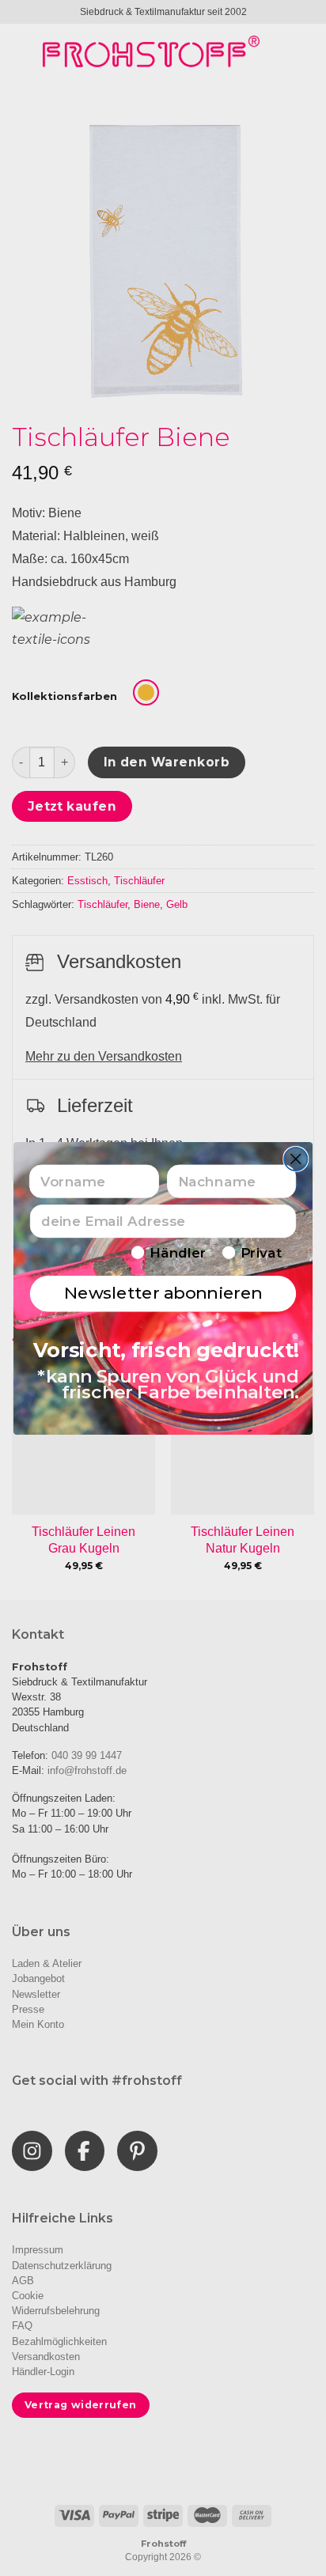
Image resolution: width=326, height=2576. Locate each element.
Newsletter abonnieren (163, 1293)
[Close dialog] (296, 1158)
